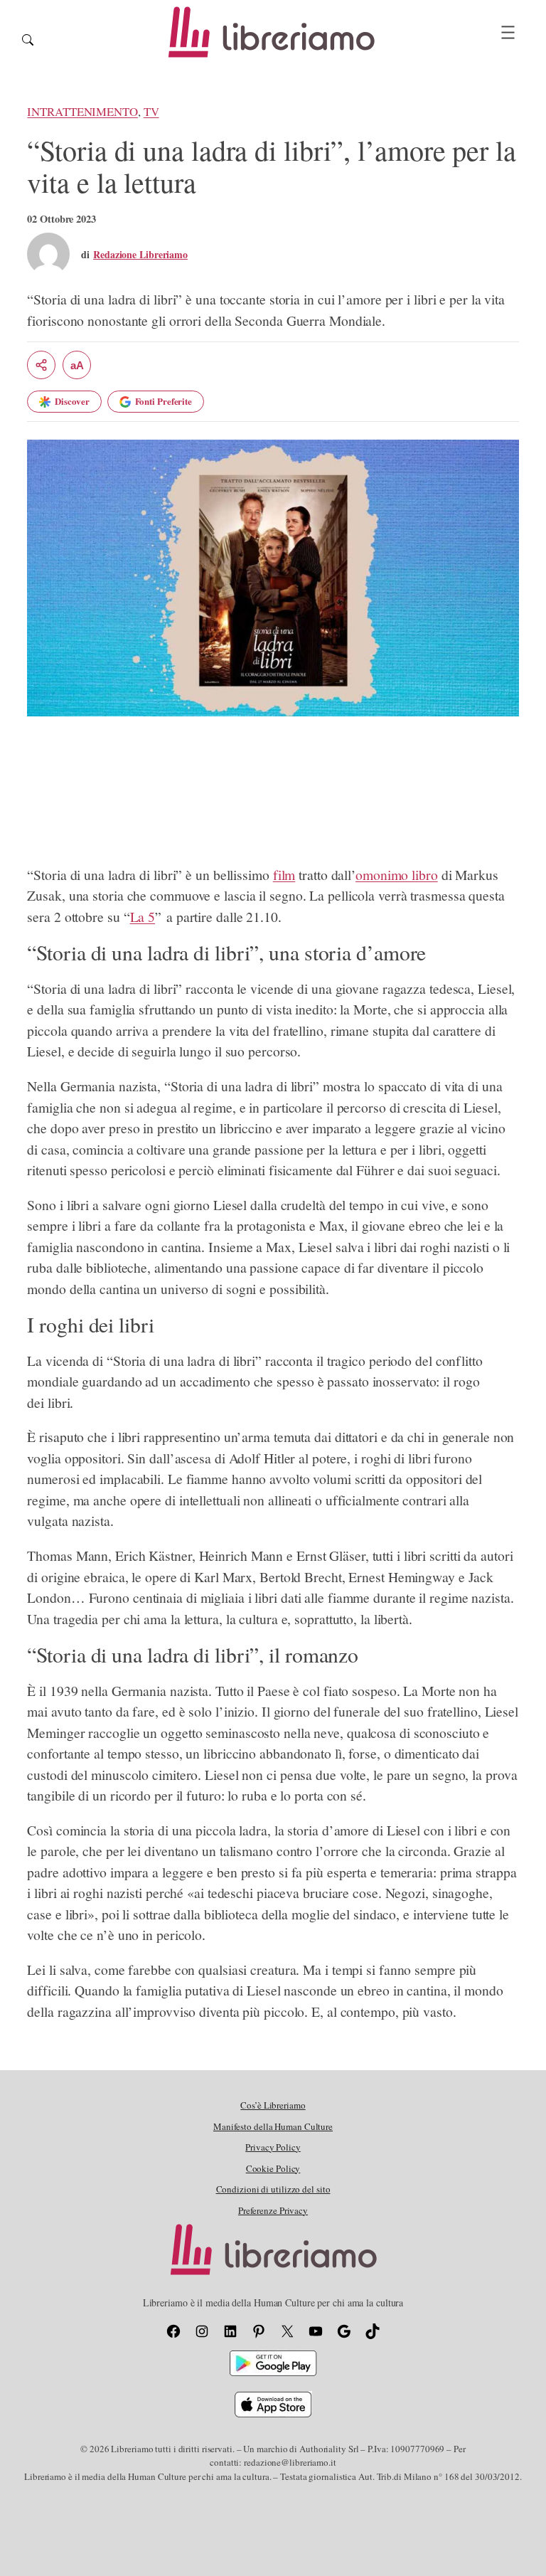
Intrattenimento (82, 111)
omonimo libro (397, 875)
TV (151, 111)
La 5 (143, 917)
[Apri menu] (508, 32)
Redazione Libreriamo (140, 254)
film (284, 875)
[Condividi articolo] (41, 365)
